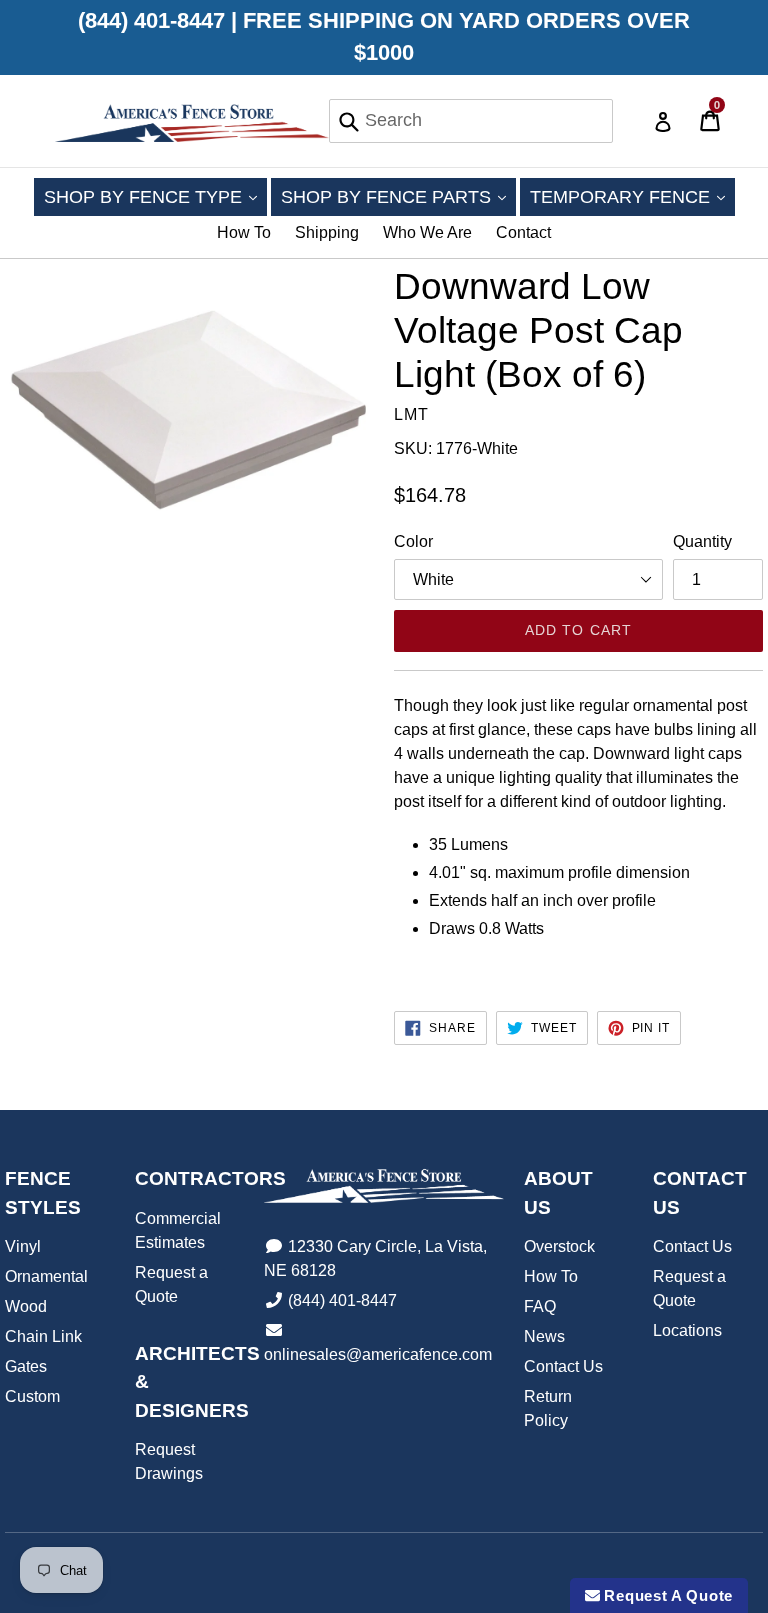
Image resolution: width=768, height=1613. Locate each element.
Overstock (559, 1246)
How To (244, 232)
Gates (26, 1366)
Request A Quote (666, 1595)
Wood (26, 1306)
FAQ (540, 1306)
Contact (523, 232)
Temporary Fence (632, 196)
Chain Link (43, 1336)
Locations (687, 1330)
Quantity (702, 541)
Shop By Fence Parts (398, 196)
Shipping (327, 232)
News (544, 1336)
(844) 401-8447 (342, 1300)
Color (413, 541)
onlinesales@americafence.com (378, 1354)
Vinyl (23, 1246)
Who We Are (427, 232)
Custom (32, 1396)
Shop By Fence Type (155, 196)
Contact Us (563, 1366)
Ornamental (46, 1276)
